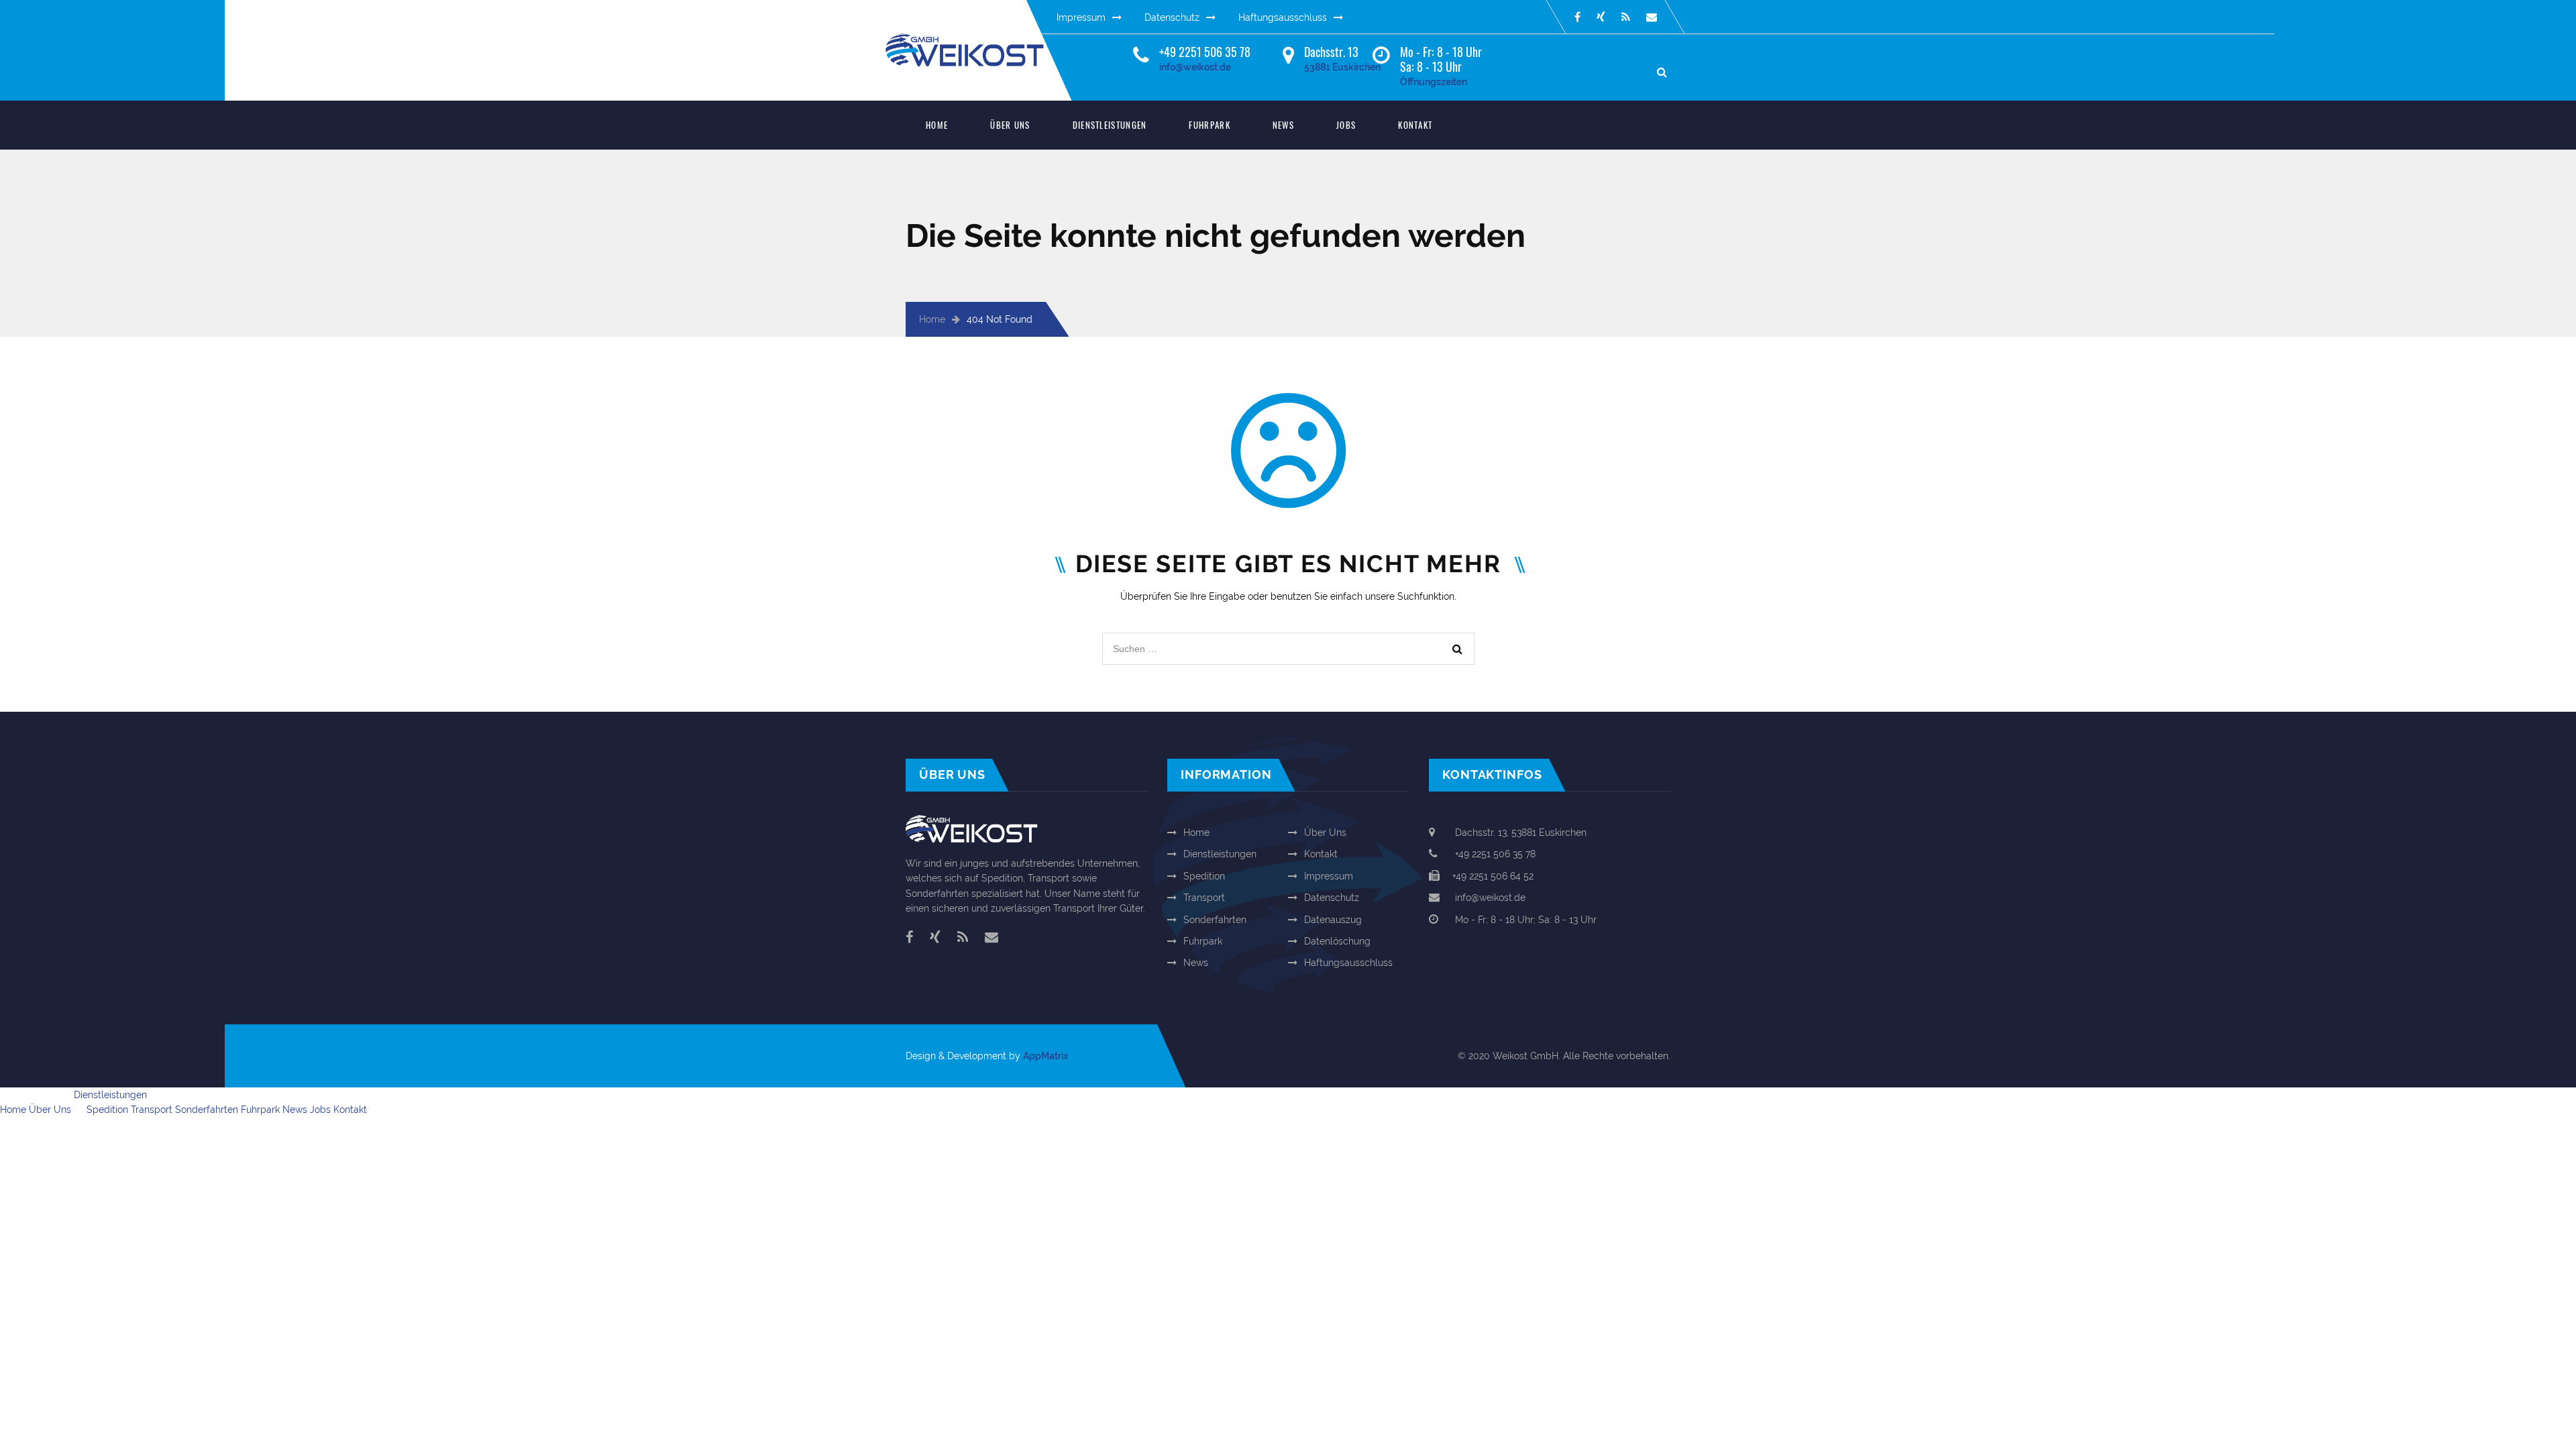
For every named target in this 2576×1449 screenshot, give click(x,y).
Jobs (1346, 125)
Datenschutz (1172, 17)
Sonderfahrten (1215, 920)
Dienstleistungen (1110, 125)
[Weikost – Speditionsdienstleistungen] (976, 41)
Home (937, 125)
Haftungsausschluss (1283, 17)
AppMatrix (1045, 1056)
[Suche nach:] (1288, 640)
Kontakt (1415, 125)
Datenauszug (1333, 920)
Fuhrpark (1209, 125)
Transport (1204, 898)
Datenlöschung (1337, 941)
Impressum (1081, 17)
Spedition (1204, 876)
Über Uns (1010, 125)
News (1283, 125)
